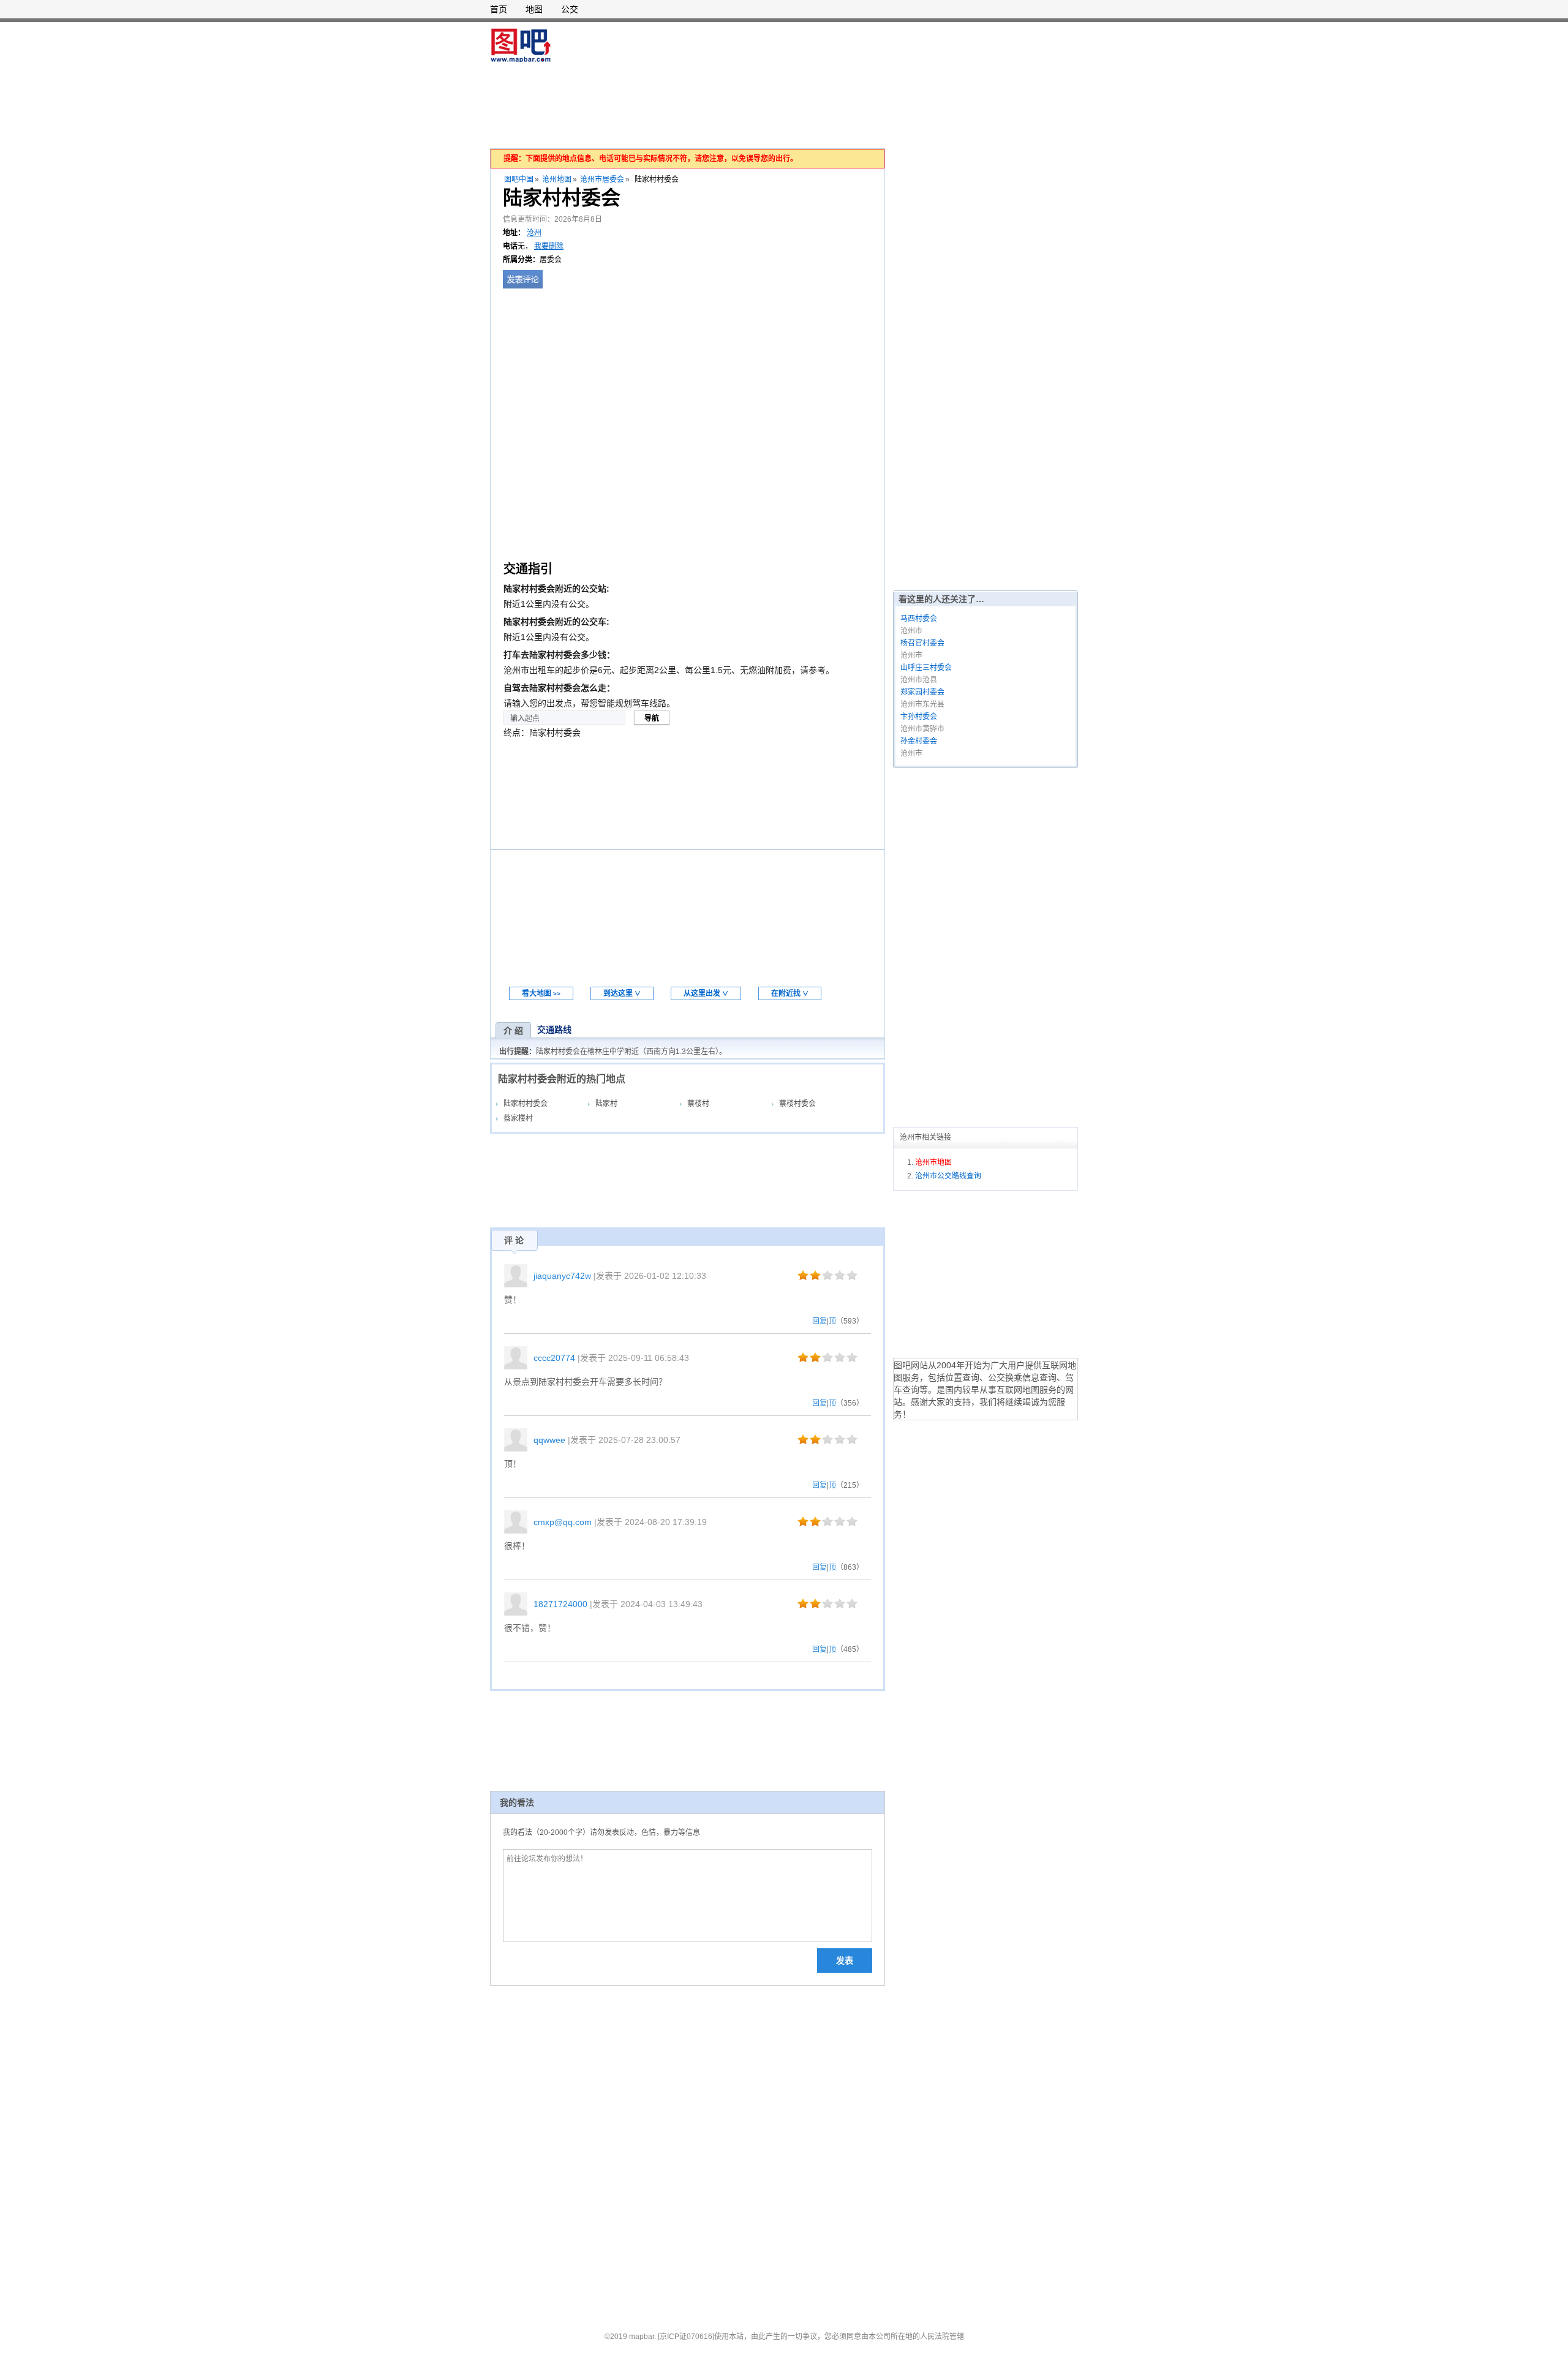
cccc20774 (554, 1358)
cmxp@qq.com (563, 1522)
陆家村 (606, 1104)
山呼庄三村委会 (926, 668)
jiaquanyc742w (562, 1276)
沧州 (534, 233)
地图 (534, 9)
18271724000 (560, 1604)
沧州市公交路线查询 (948, 1176)
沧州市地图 (933, 1162)
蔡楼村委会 (797, 1104)
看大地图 (541, 993)
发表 (845, 1961)
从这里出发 (706, 993)
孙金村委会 (919, 741)
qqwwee (549, 1440)
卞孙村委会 (919, 717)
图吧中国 (519, 179)
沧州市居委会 (602, 179)
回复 (820, 1321)
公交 (570, 9)
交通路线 (554, 1030)
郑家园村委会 (922, 692)
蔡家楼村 (518, 1118)
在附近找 (790, 993)
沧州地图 (557, 179)
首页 (499, 9)
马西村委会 (919, 619)
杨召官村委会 (922, 643)
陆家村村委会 (526, 1104)
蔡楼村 (698, 1104)
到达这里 (622, 993)
